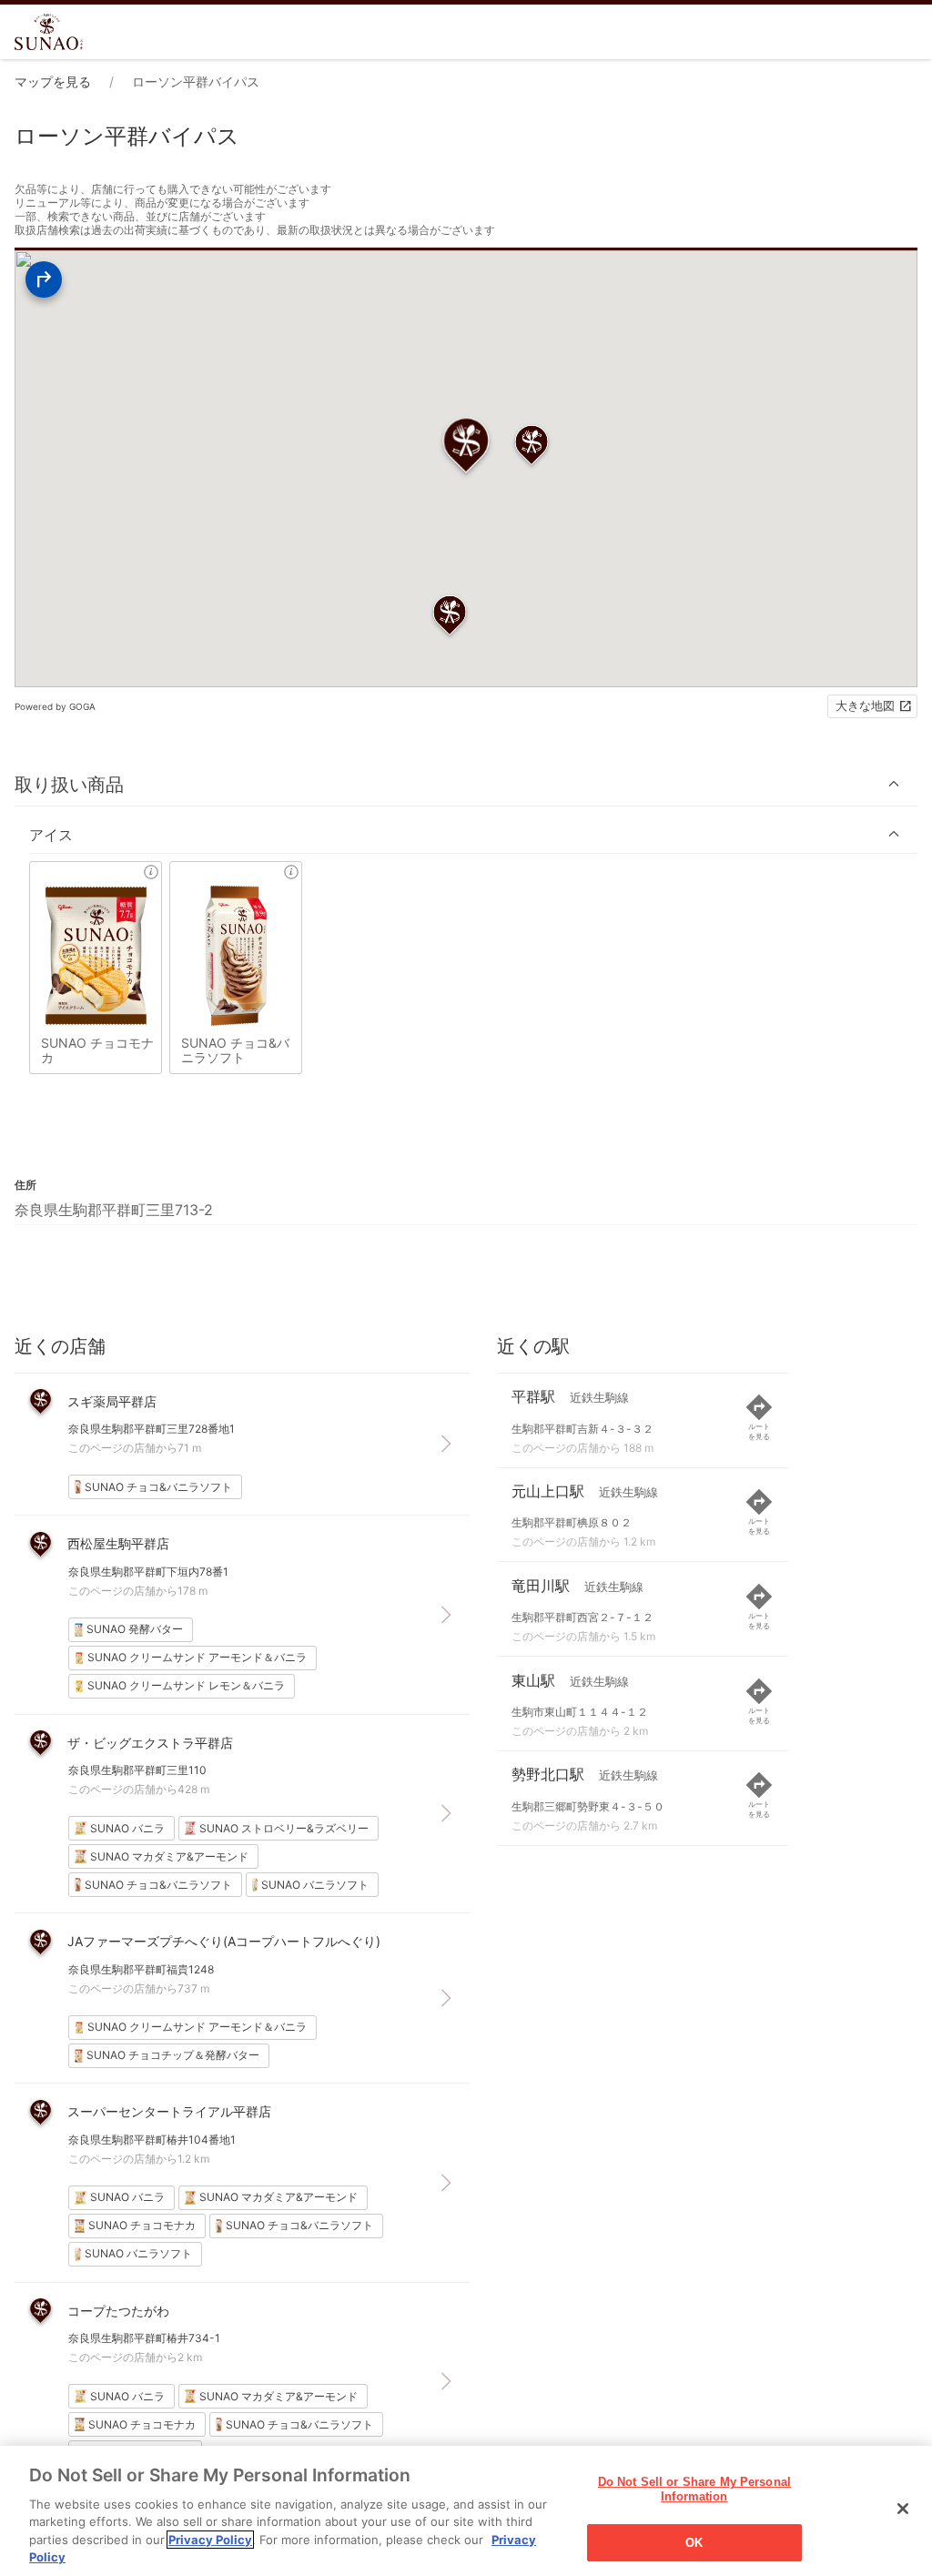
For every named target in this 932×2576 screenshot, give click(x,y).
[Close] (903, 2509)
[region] (466, 2511)
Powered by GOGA (55, 706)
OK (694, 2543)
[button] (466, 784)
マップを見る (53, 81)
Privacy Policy (210, 2540)
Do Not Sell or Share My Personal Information (694, 2490)
